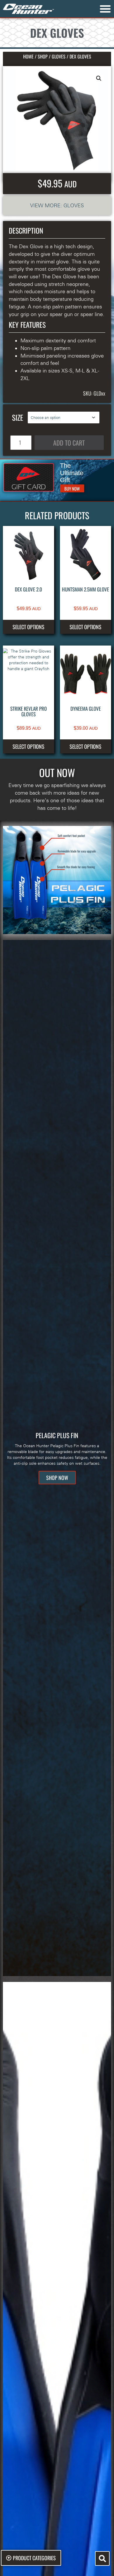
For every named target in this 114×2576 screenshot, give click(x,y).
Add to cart (69, 443)
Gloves (59, 56)
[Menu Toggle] (105, 9)
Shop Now (57, 1478)
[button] (99, 78)
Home (28, 56)
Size (18, 417)
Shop (43, 56)
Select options (28, 627)
